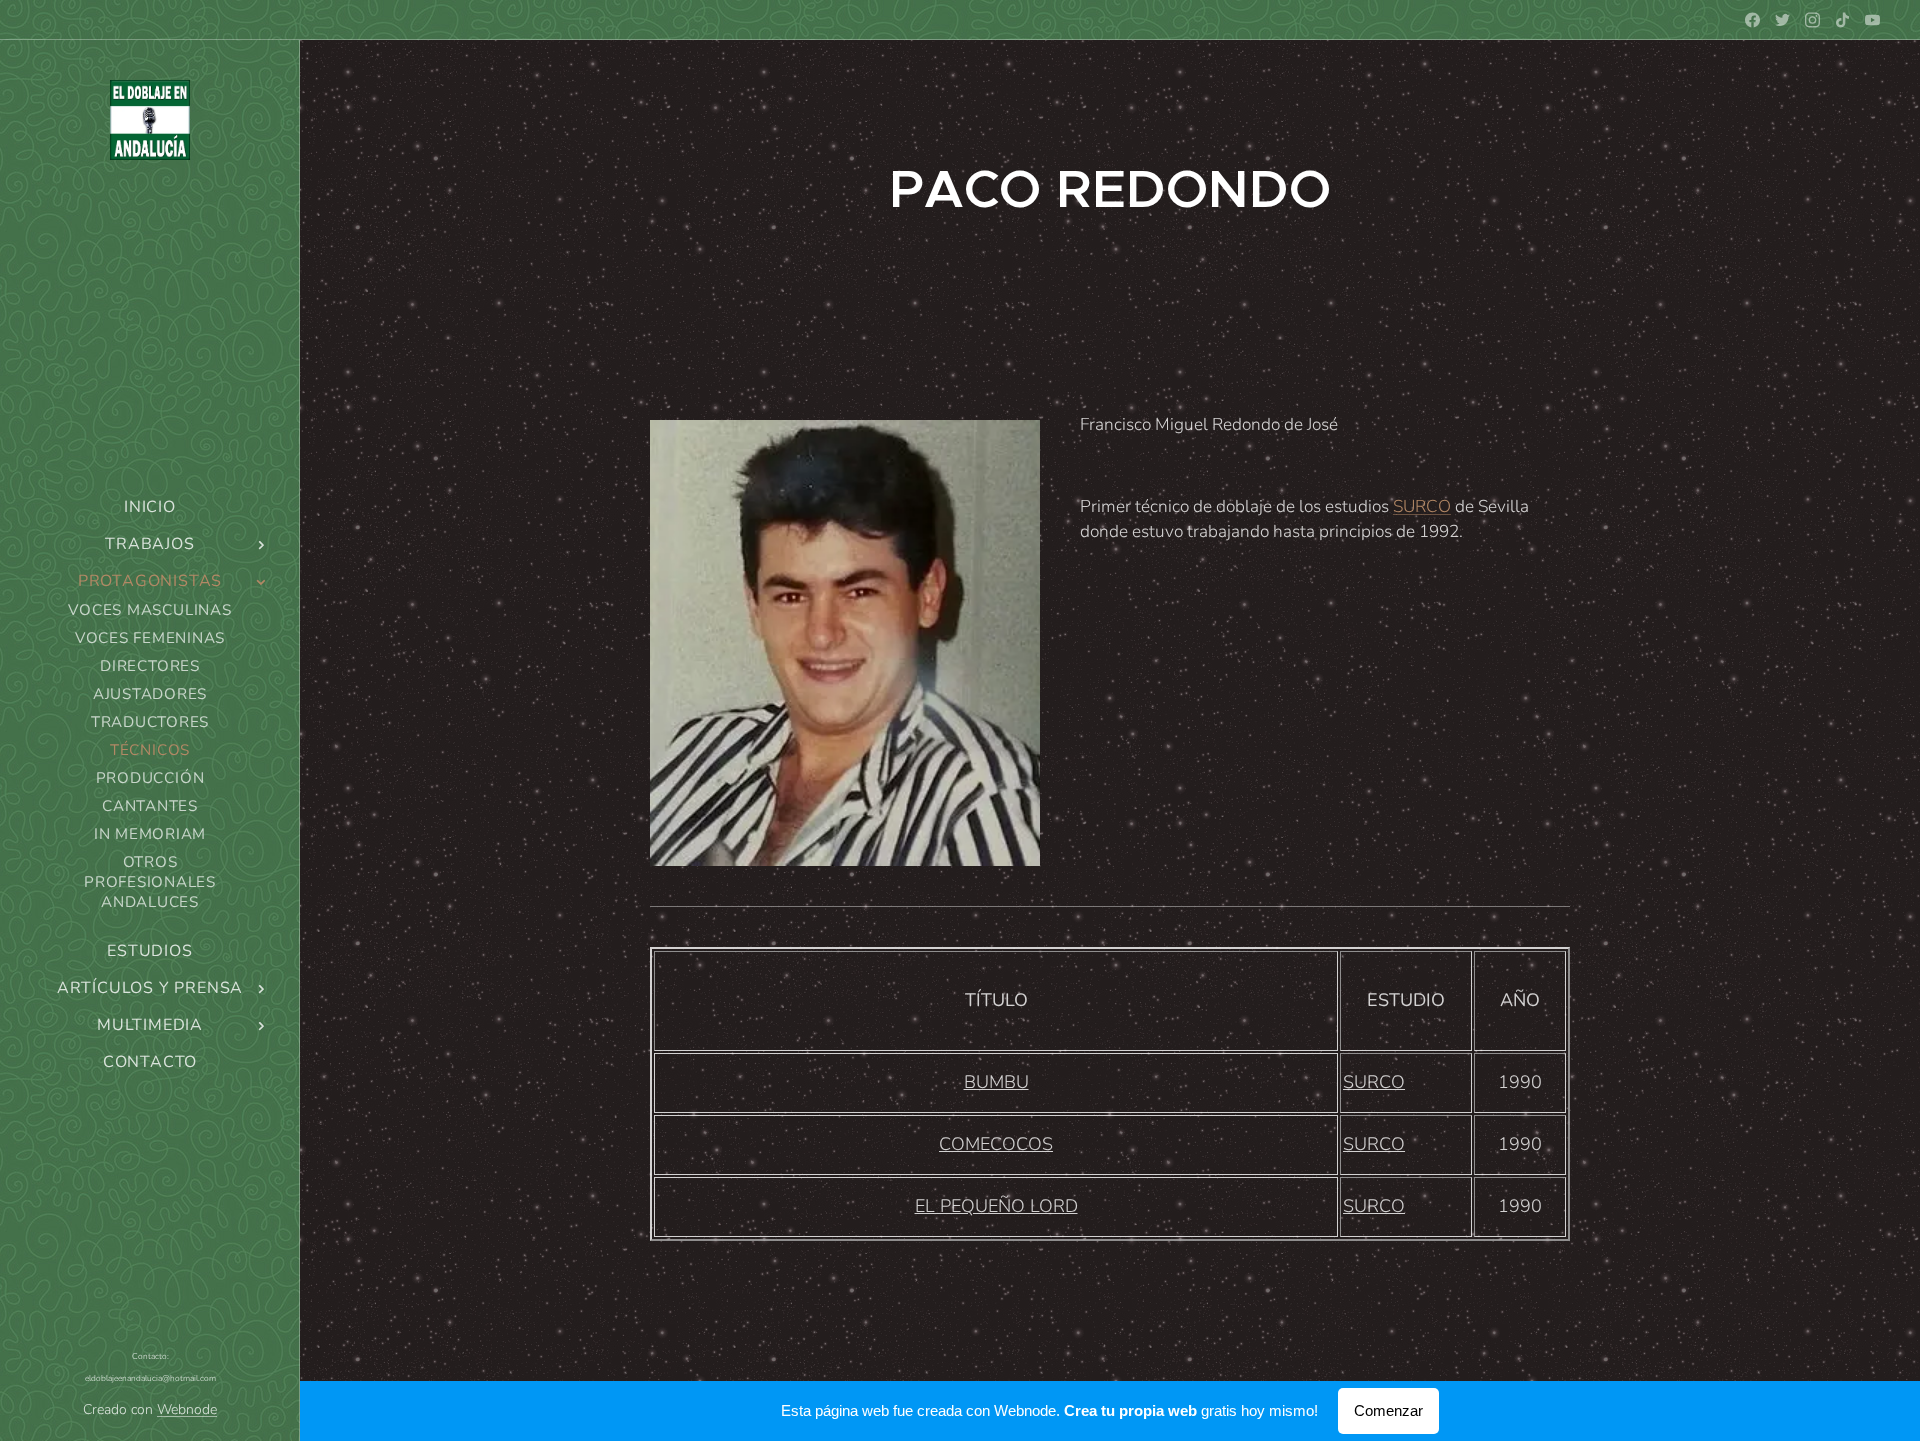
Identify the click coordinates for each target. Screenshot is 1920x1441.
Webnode (187, 1409)
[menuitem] (150, 507)
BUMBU (996, 1082)
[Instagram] (1812, 20)
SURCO (1422, 506)
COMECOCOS (996, 1144)
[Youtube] (1872, 20)
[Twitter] (1782, 20)
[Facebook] (1752, 20)
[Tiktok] (1842, 20)
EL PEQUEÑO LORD (996, 1206)
